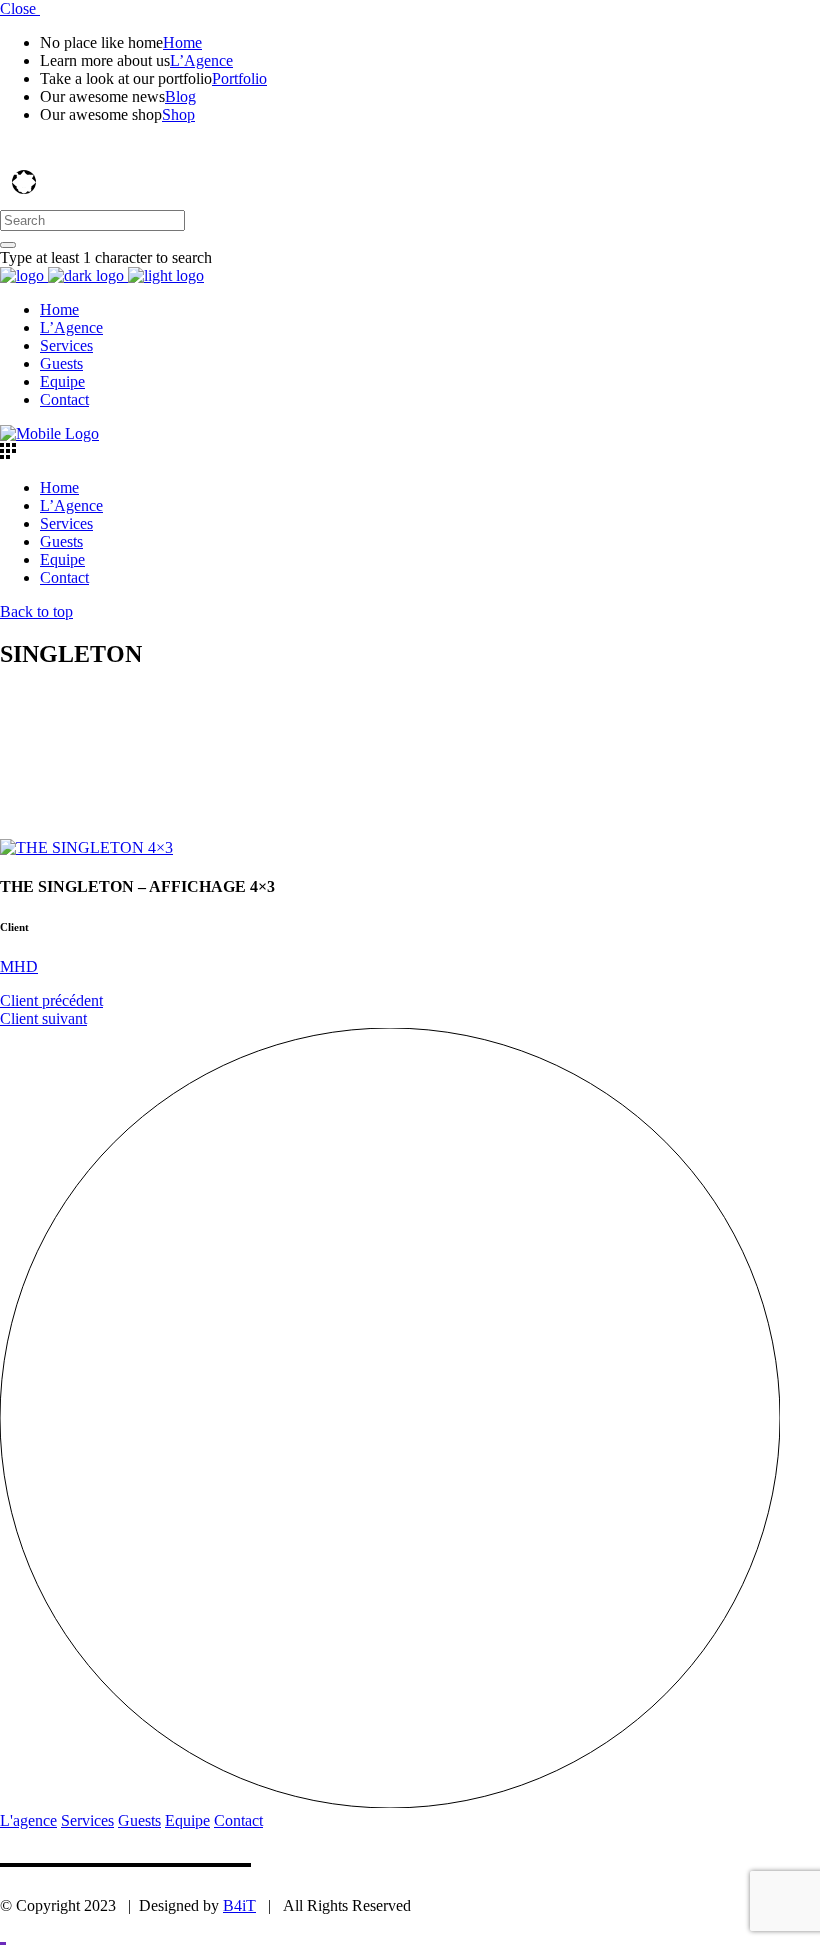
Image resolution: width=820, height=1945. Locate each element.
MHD (19, 966)
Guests (139, 1820)
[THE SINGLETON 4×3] (86, 847)
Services (87, 1820)
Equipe (187, 1820)
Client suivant (43, 1018)
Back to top (36, 611)
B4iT (239, 1905)
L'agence (28, 1820)
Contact (238, 1820)
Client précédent (51, 1000)
